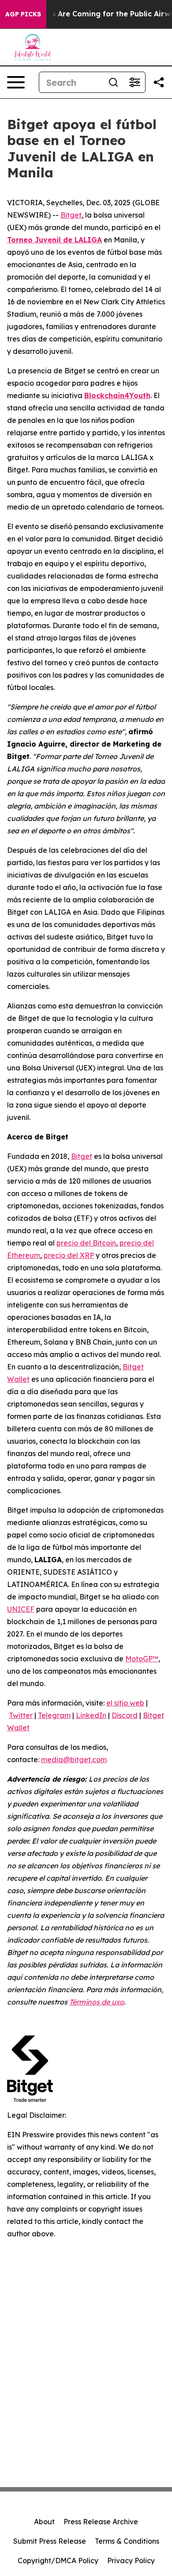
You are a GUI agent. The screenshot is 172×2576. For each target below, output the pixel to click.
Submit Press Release (50, 2541)
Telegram (54, 1715)
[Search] (113, 82)
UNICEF (21, 1609)
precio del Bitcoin (86, 1243)
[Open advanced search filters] (135, 82)
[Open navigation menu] (16, 82)
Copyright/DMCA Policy (58, 2561)
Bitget (71, 215)
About (44, 2522)
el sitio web (125, 1703)
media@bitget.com (74, 1759)
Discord (125, 1715)
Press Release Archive (101, 2522)
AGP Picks (23, 14)
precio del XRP (69, 1255)
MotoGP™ (142, 1659)
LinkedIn (91, 1715)
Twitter (21, 1715)
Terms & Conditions (127, 2541)
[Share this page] (159, 82)
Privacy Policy (131, 2561)
